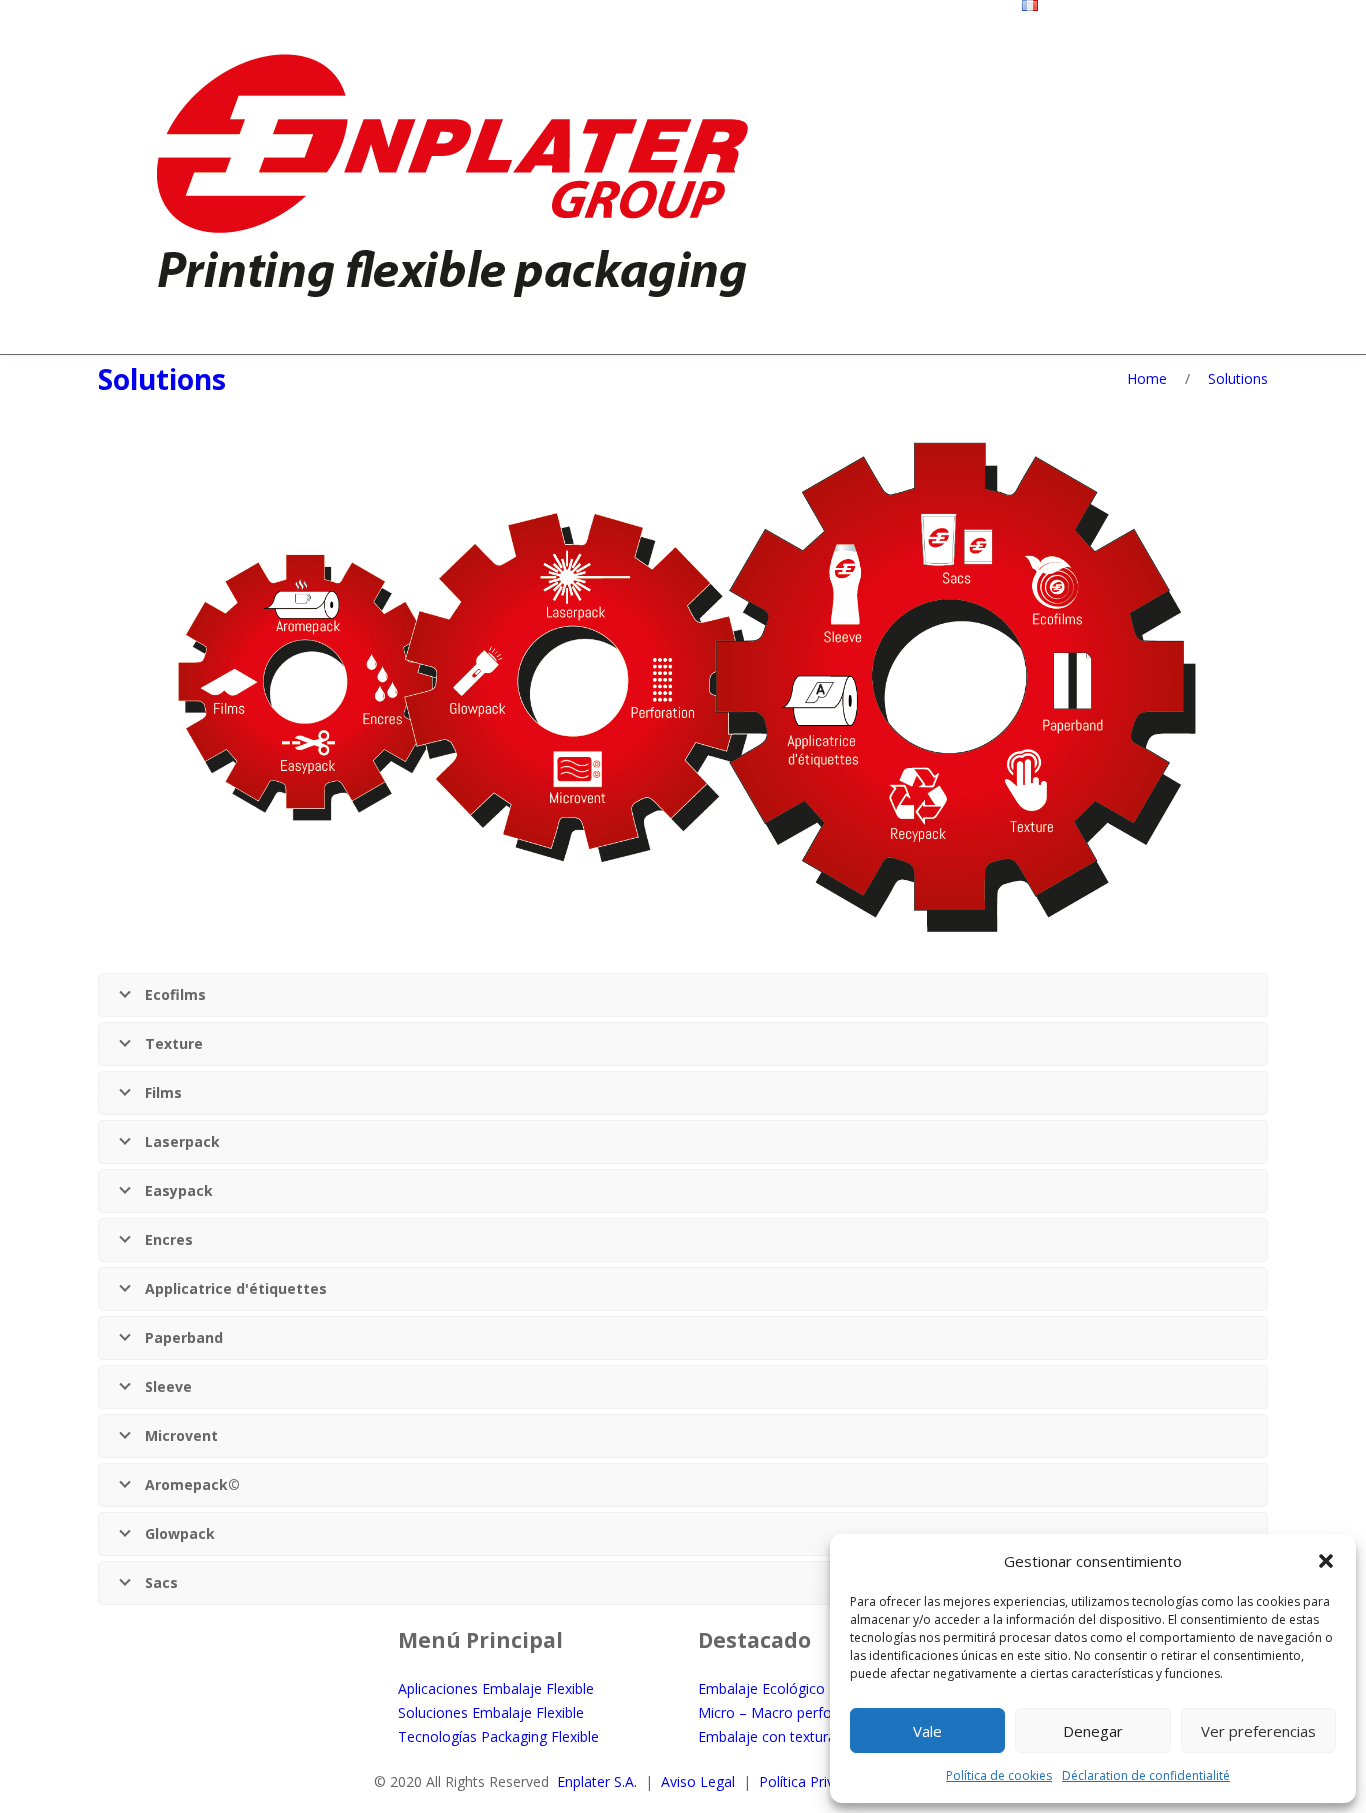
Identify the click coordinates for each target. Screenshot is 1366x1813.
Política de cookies (999, 1775)
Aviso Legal (698, 1781)
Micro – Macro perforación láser (802, 1712)
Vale (927, 1731)
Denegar (1093, 1731)
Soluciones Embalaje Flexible (491, 1712)
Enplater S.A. (597, 1781)
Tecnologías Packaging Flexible (498, 1736)
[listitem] (1054, 590)
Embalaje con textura (767, 1736)
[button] (1326, 1561)
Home (1147, 378)
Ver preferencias (1258, 1731)
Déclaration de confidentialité (1146, 1775)
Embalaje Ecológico (761, 1688)
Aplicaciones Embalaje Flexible (496, 1688)
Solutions (162, 379)
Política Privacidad (817, 1781)
